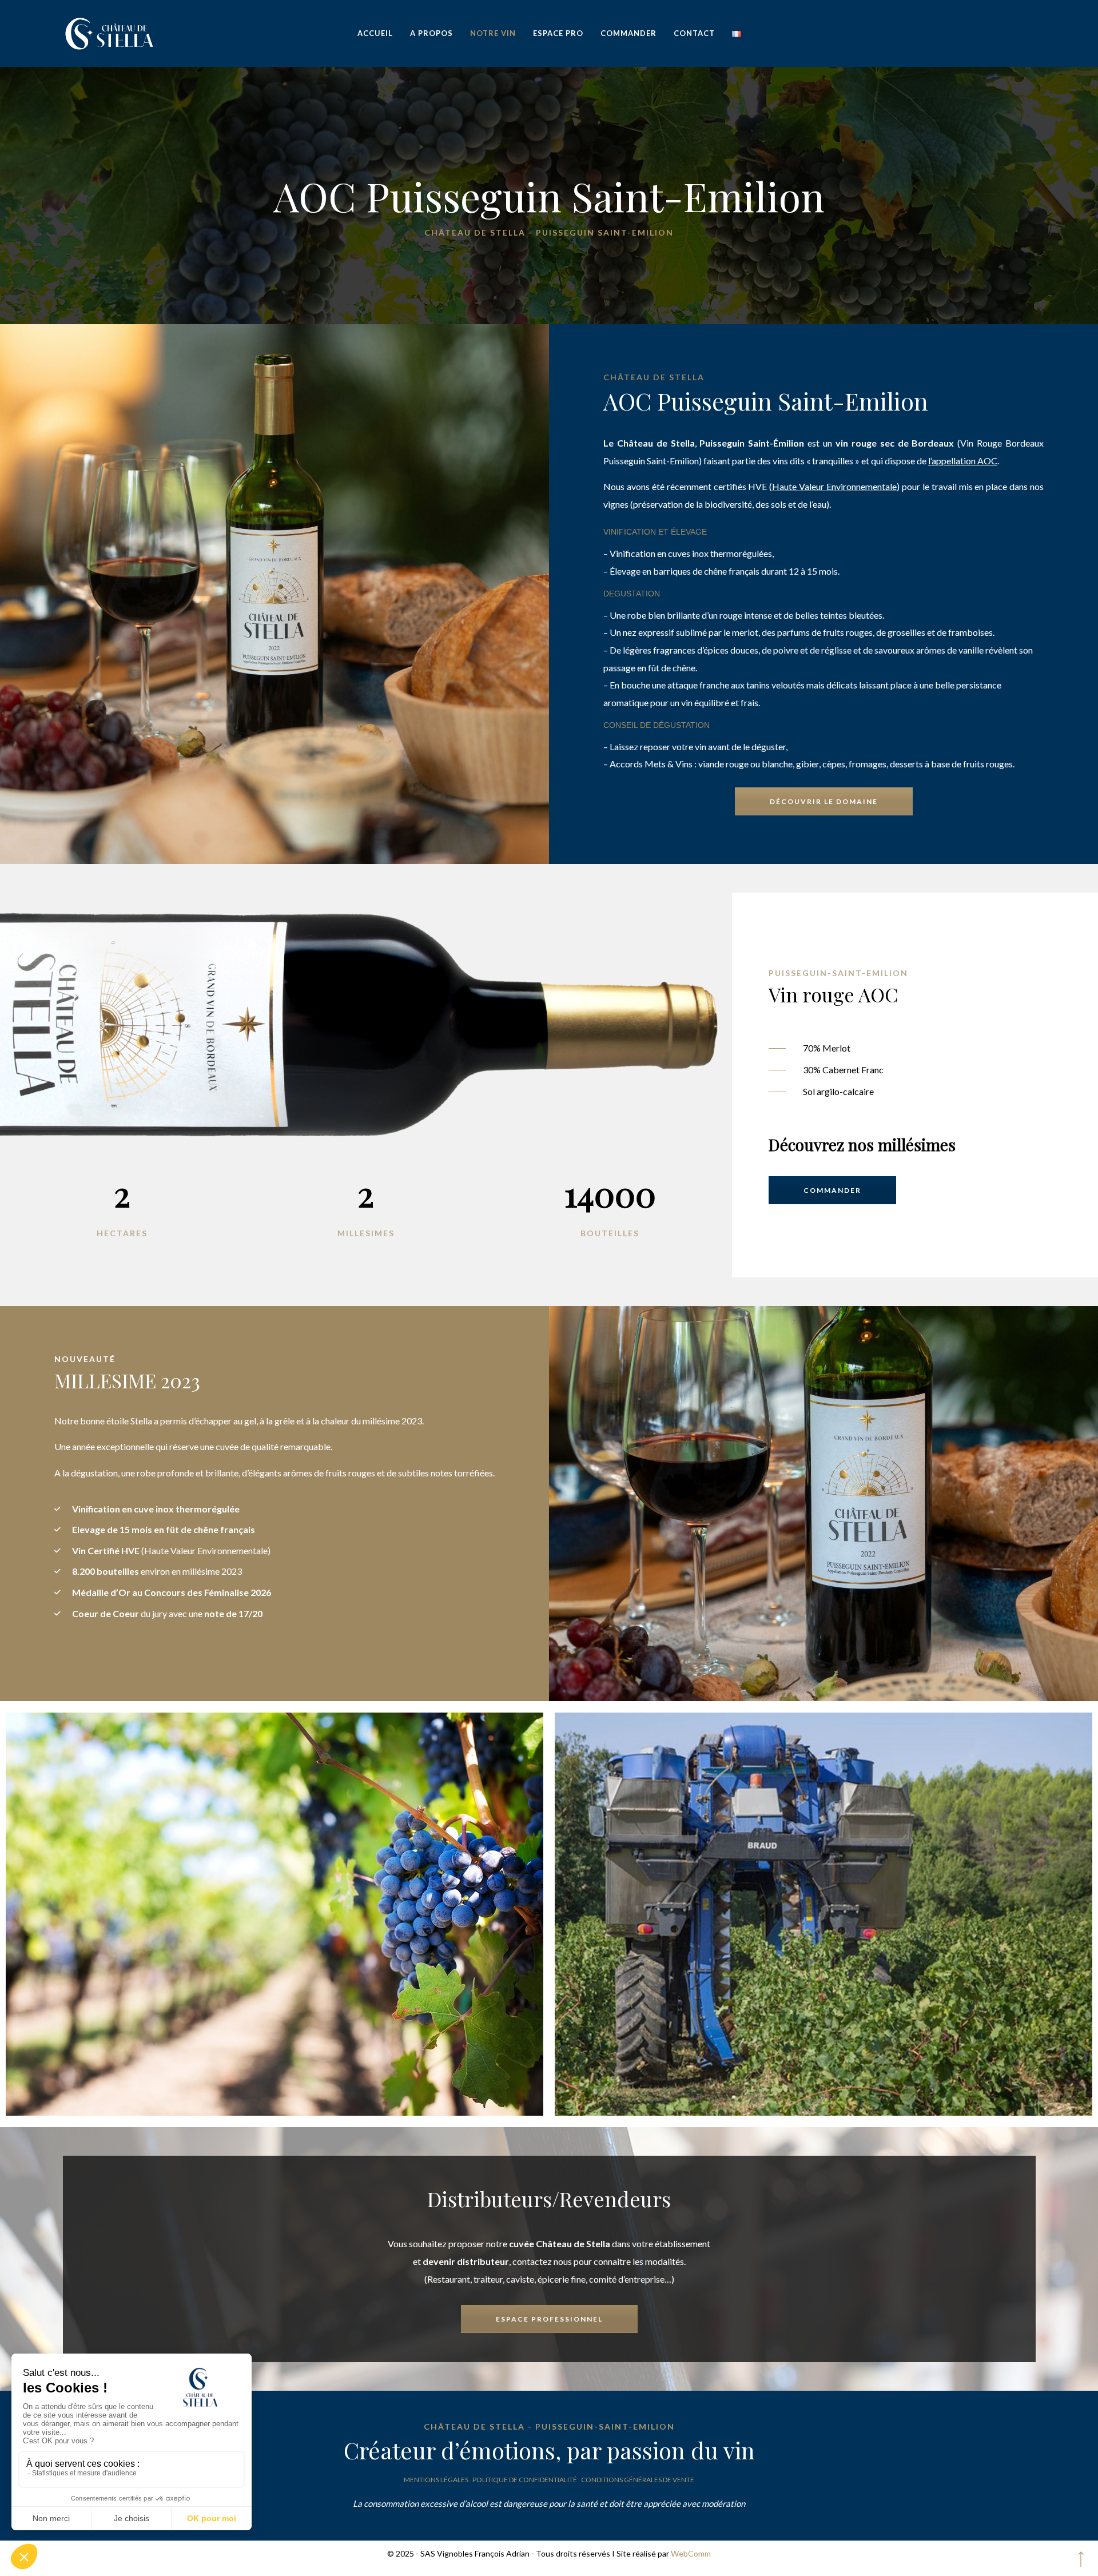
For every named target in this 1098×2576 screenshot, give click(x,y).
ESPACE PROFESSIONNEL (549, 2319)
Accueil (375, 33)
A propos (431, 33)
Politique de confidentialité (525, 2480)
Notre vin (493, 33)
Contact (694, 33)
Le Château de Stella (649, 443)
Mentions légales (436, 2480)
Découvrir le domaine (824, 801)
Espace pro (558, 33)
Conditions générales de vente (638, 2480)
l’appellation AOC (963, 461)
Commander (628, 33)
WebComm (691, 2553)
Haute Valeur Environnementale (834, 486)
